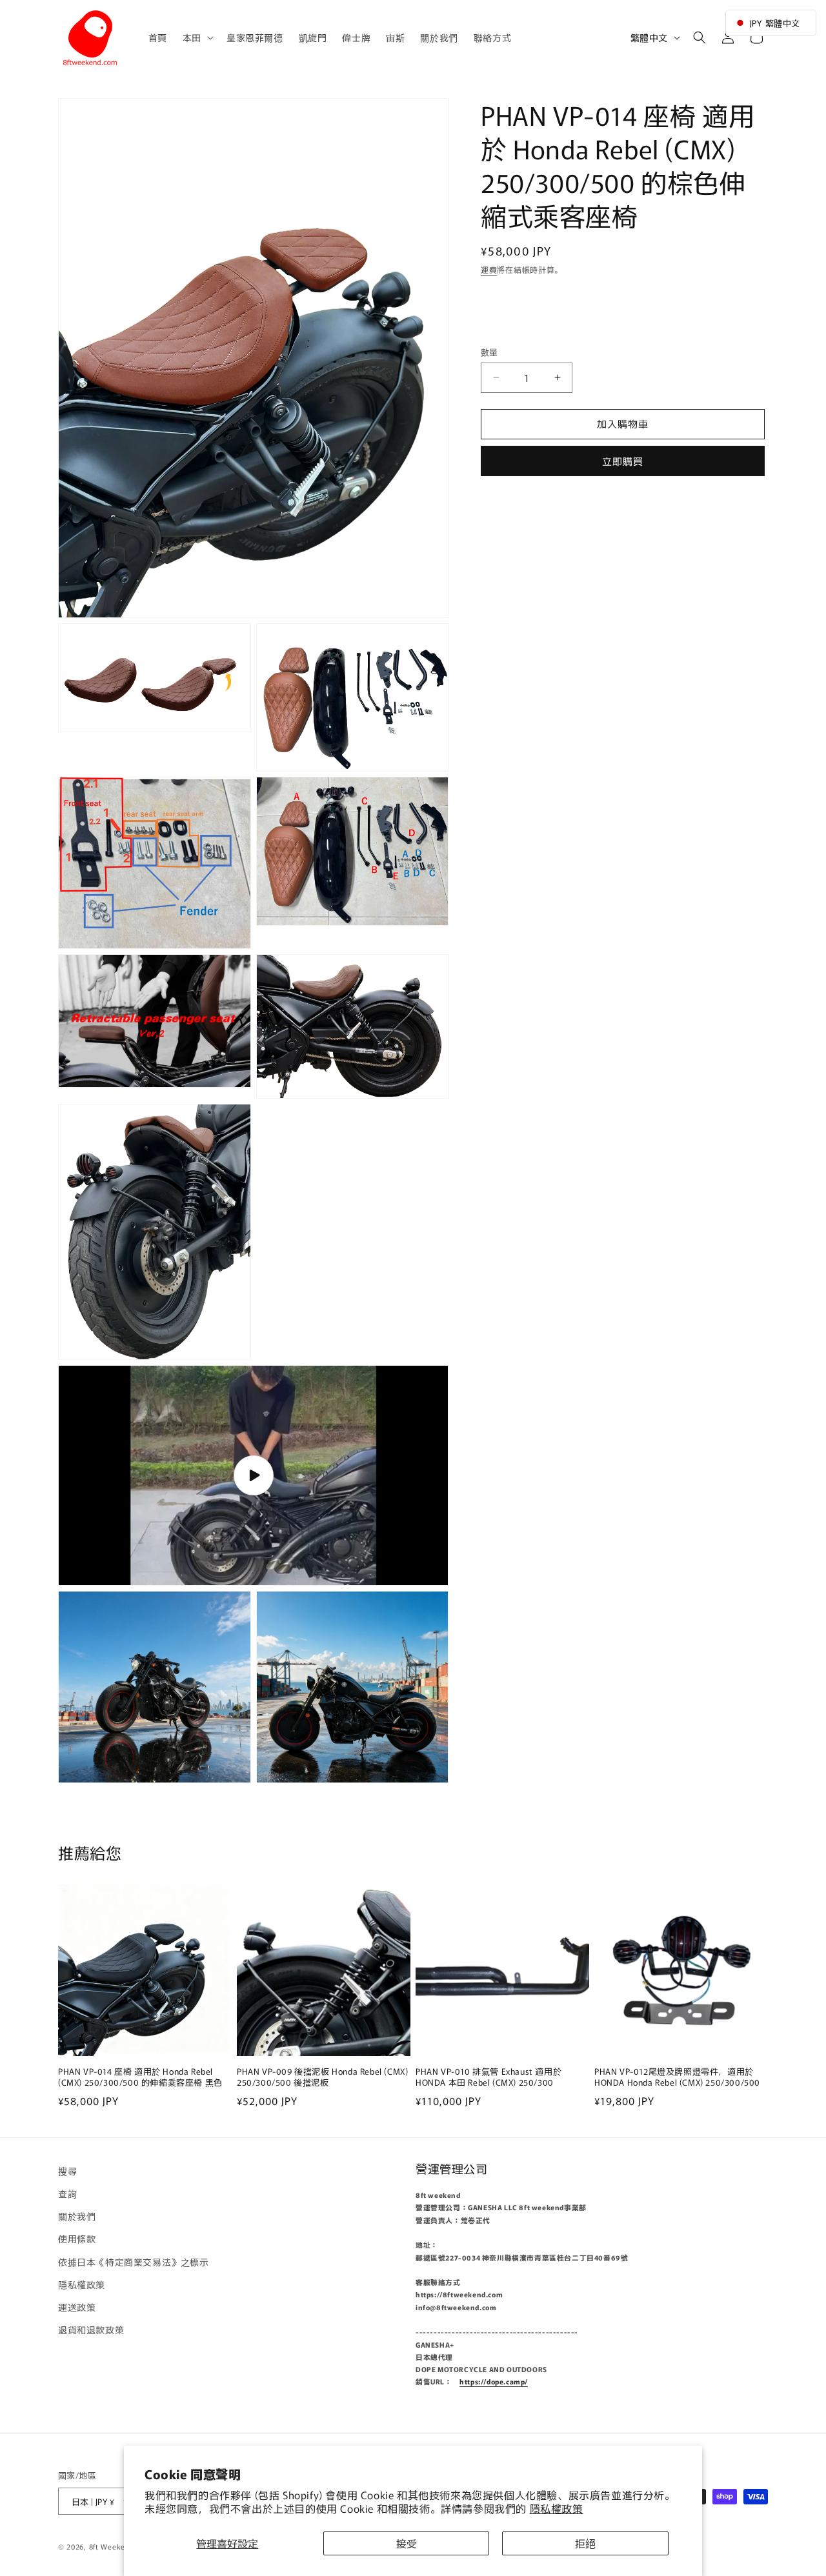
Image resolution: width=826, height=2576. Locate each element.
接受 (407, 2543)
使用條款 (77, 2239)
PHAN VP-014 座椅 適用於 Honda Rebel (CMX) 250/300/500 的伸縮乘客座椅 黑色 (140, 2078)
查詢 (67, 2194)
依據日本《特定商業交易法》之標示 (134, 2262)
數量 (489, 352)
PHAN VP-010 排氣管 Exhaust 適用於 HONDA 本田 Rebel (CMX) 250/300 (489, 2078)
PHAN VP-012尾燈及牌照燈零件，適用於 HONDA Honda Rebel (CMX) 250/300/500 (677, 2078)
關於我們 (77, 2217)
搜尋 (67, 2171)
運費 (489, 269)
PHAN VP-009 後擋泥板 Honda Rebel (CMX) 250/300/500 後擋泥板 (322, 2078)
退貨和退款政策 (91, 2330)
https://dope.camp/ (494, 2382)
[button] (197, 37)
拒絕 (585, 2543)
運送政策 (77, 2308)
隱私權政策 (557, 2508)
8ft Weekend (112, 2546)
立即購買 (623, 460)
